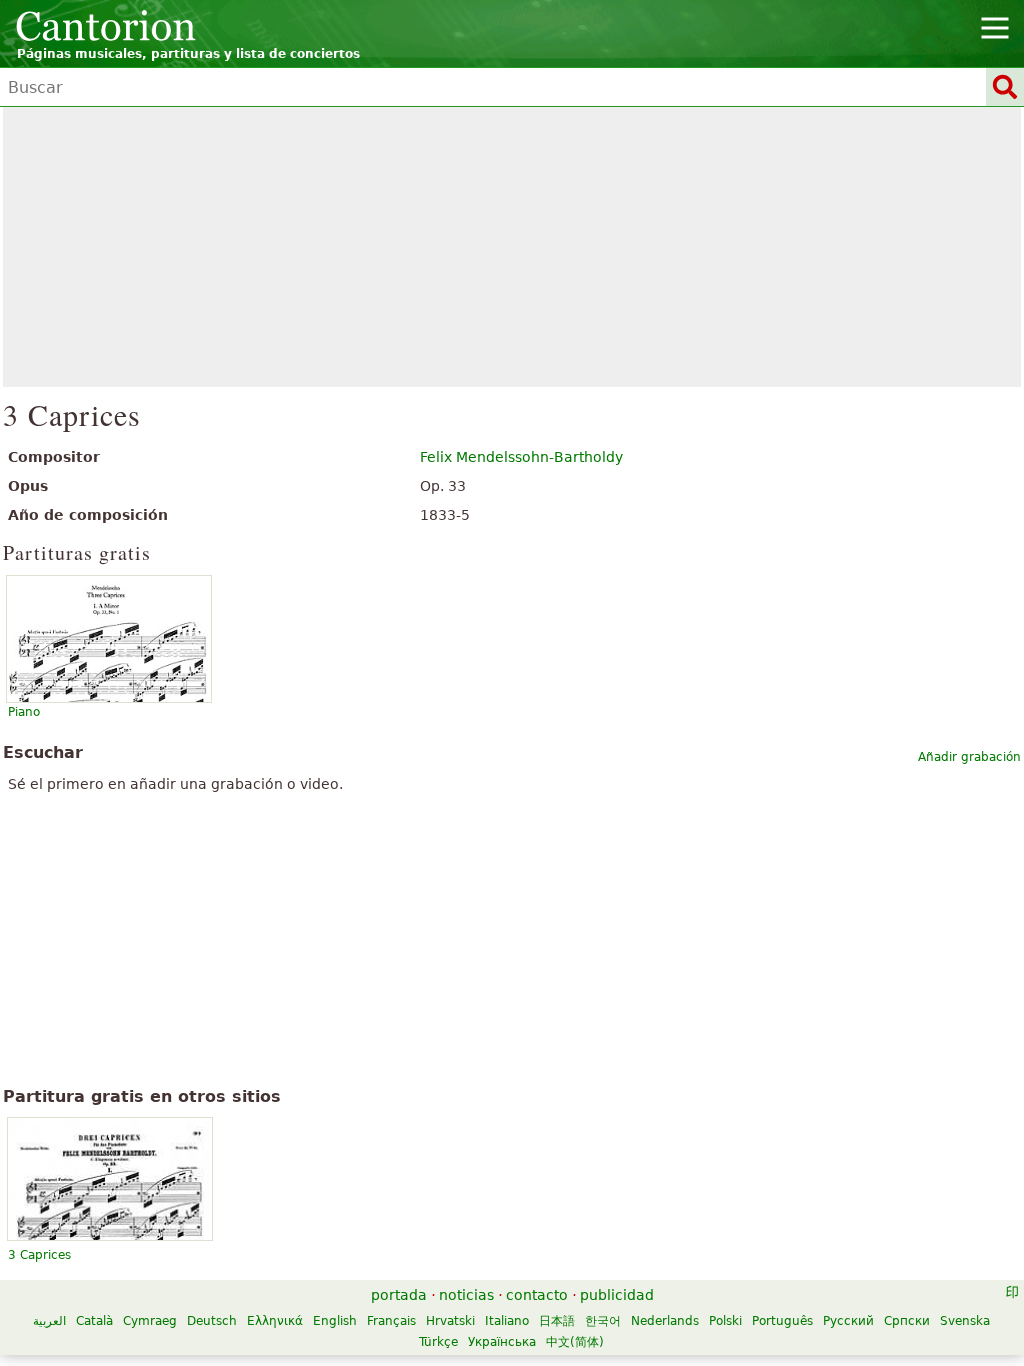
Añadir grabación (969, 757)
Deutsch (212, 1321)
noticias (466, 1295)
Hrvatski (450, 1321)
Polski (725, 1321)
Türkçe (438, 1342)
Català (94, 1321)
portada (399, 1295)
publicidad (617, 1295)
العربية (49, 1321)
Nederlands (665, 1321)
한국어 (603, 1321)
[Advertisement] (512, 247)
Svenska (965, 1321)
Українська (502, 1342)
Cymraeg (150, 1321)
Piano (24, 712)
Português (782, 1321)
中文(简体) (575, 1342)
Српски (907, 1321)
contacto (537, 1295)
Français (391, 1321)
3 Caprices (39, 1255)
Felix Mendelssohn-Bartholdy (521, 457)
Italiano (507, 1321)
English (335, 1321)
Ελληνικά (275, 1321)
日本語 (557, 1321)
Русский (848, 1321)
